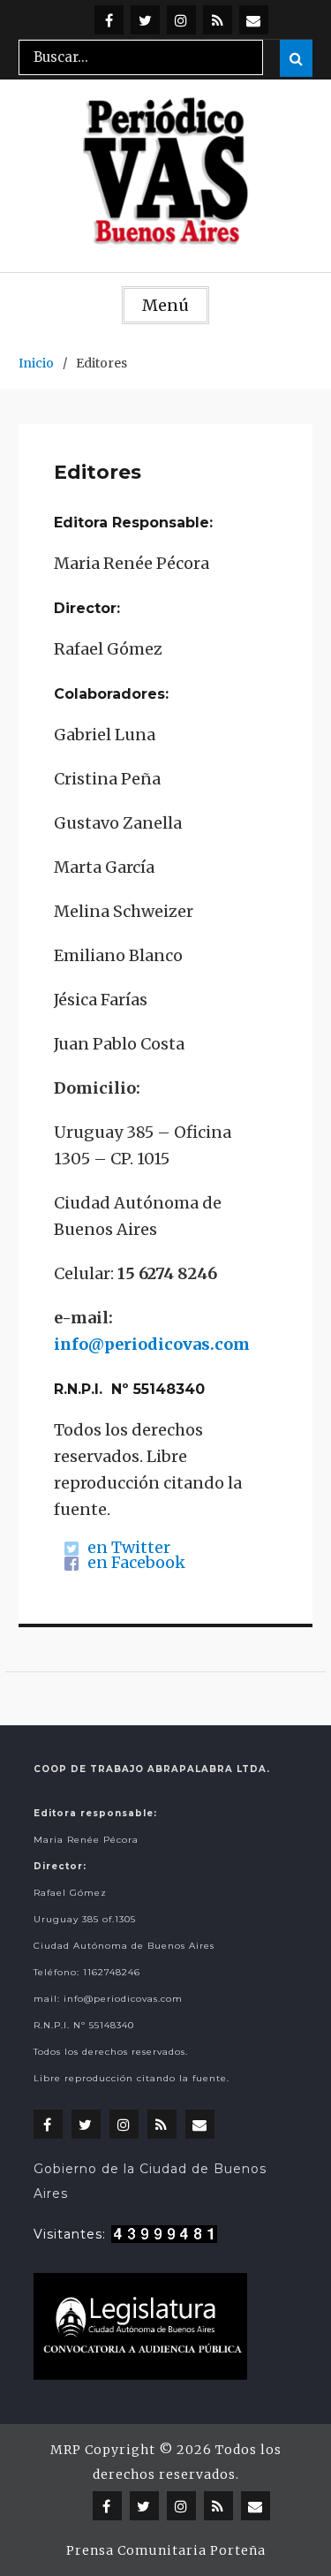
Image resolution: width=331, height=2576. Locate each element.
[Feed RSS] (218, 20)
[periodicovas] (181, 20)
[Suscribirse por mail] (254, 20)
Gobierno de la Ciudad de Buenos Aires (150, 2181)
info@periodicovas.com (152, 1344)
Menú (165, 305)
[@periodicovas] (109, 20)
